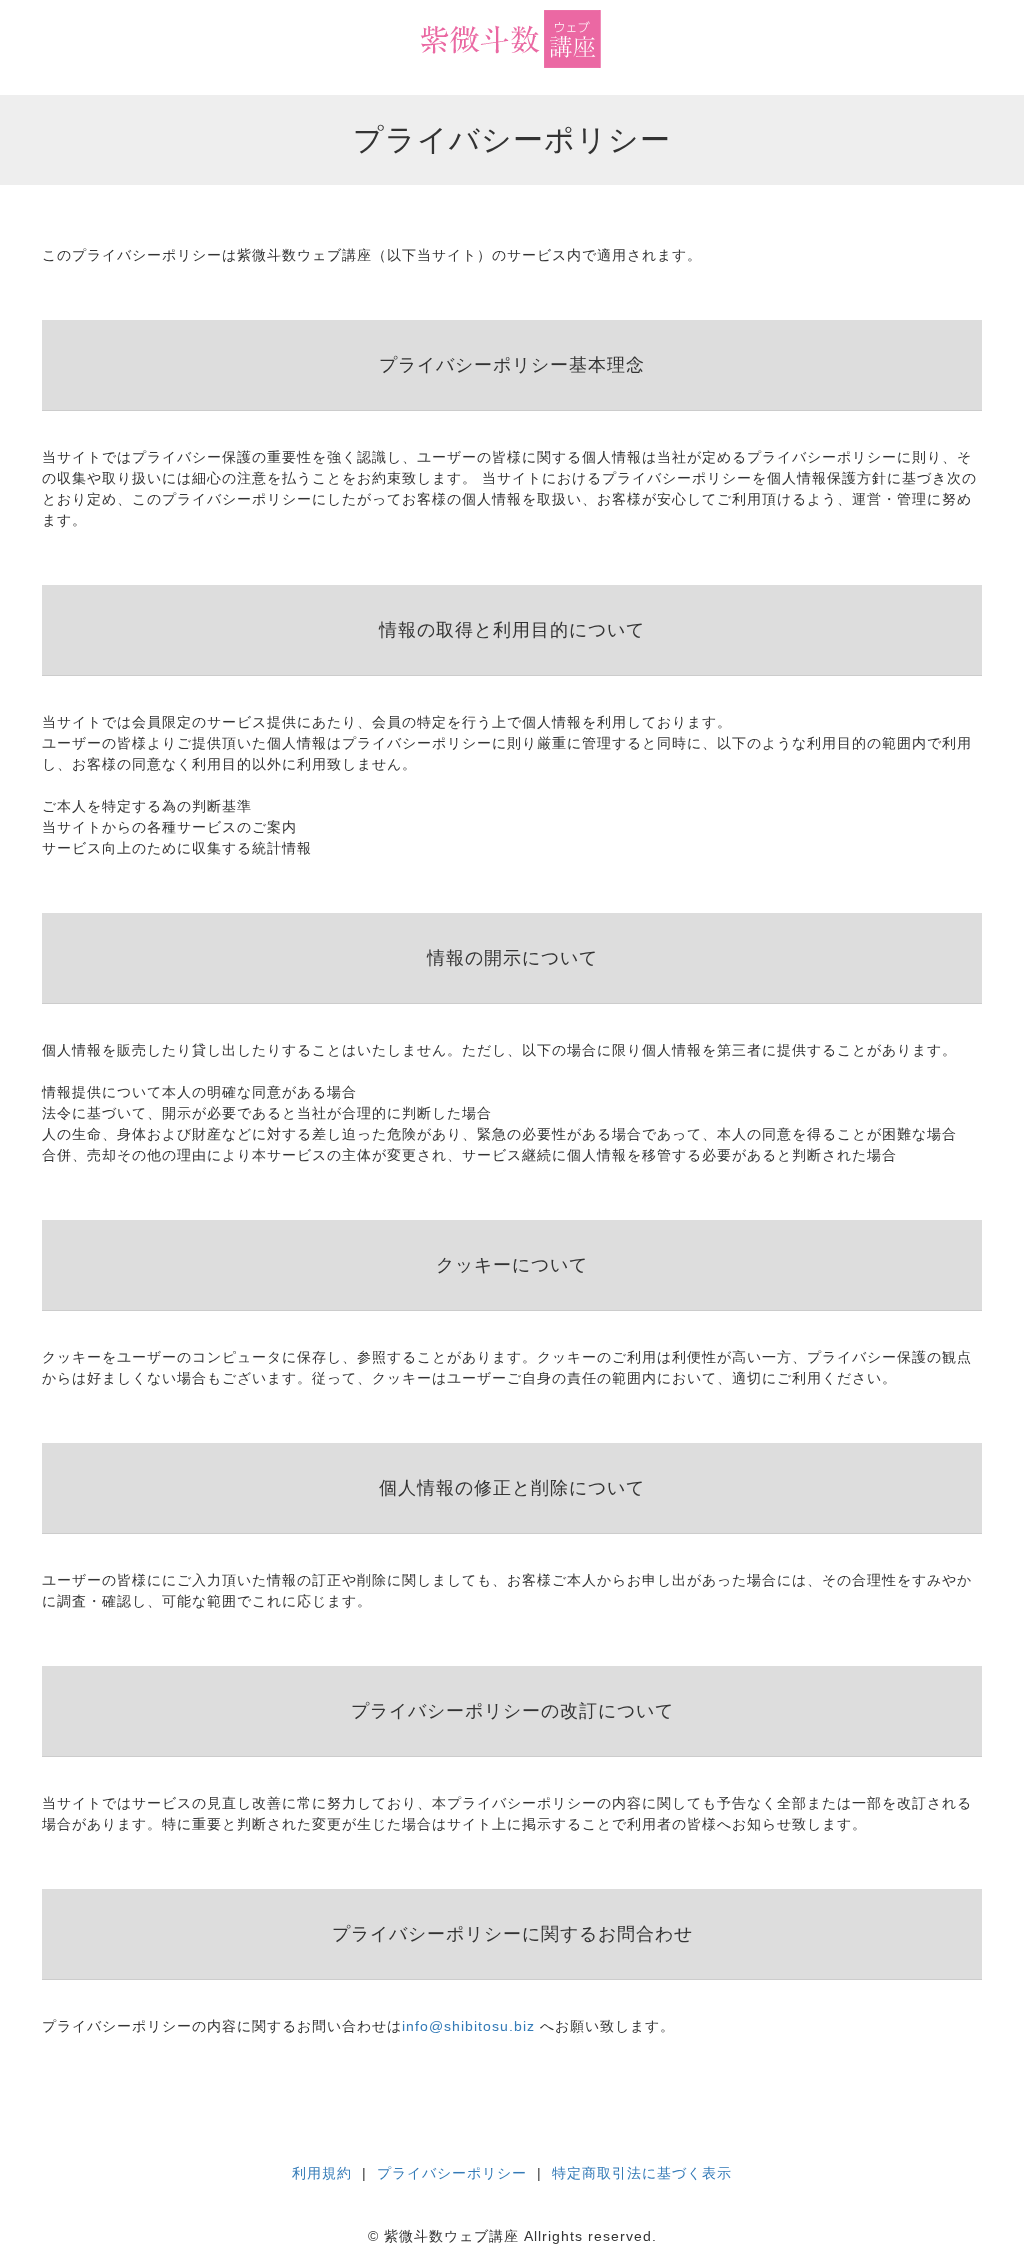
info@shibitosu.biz (468, 2026)
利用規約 (322, 2173)
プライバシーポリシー (452, 2173)
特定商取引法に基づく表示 (642, 2173)
